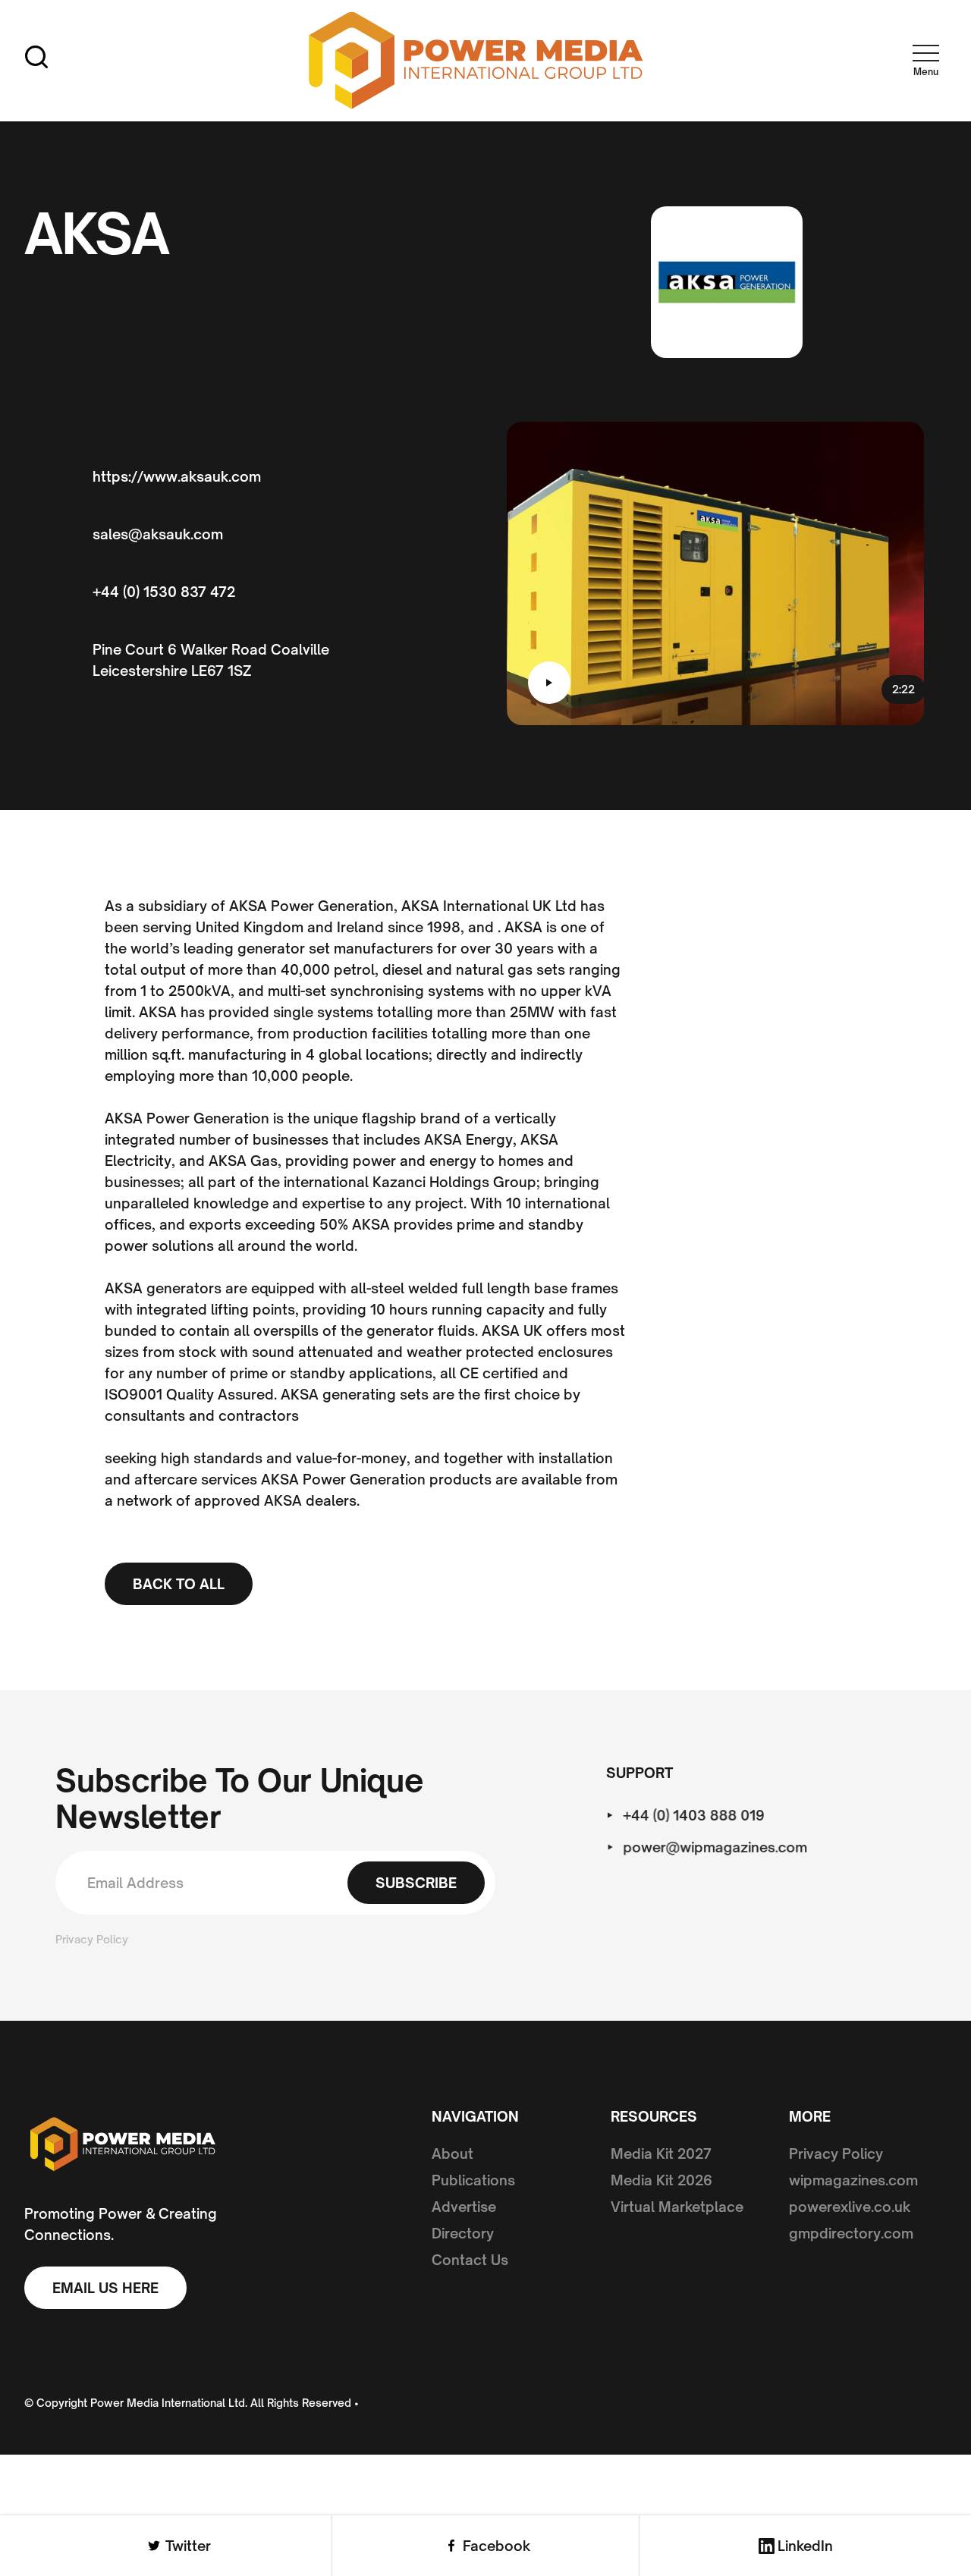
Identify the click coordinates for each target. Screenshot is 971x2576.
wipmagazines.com (853, 2180)
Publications (473, 2180)
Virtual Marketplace (677, 2207)
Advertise (464, 2207)
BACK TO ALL (179, 1584)
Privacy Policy (92, 1939)
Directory (463, 2233)
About (453, 2153)
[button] (925, 57)
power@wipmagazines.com (716, 1847)
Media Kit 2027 (661, 2153)
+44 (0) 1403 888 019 (694, 1815)
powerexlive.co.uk (850, 2207)
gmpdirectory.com (851, 2233)
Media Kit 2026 (661, 2180)
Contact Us (470, 2260)
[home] (476, 61)
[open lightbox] (549, 683)
